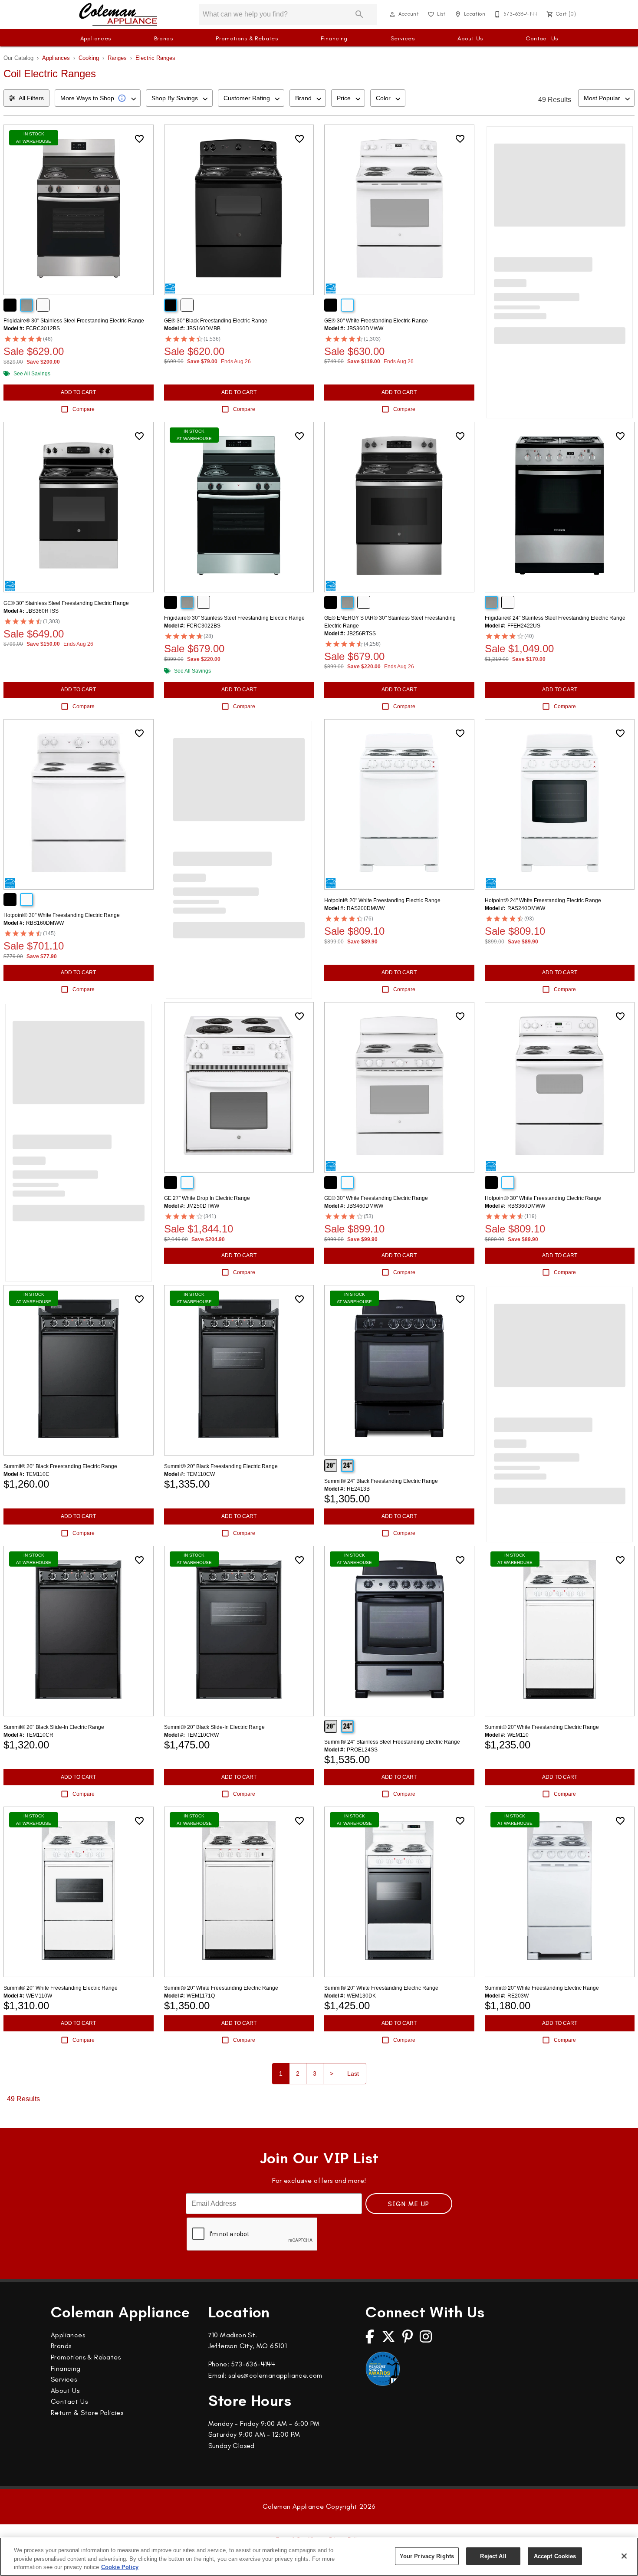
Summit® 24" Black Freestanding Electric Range (381, 1481)
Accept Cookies (555, 2556)
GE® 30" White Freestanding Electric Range (376, 321)
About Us (470, 38)
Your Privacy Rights (427, 2556)
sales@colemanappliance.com (275, 2375)
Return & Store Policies (87, 2413)
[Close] (624, 2556)
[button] (392, 14)
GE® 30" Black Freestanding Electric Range (216, 321)
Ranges (117, 58)
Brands (163, 38)
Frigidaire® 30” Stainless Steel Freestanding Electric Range (234, 618)
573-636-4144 (253, 2364)
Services (403, 38)
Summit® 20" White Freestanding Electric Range (542, 1727)
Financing (334, 38)
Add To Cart (78, 392)
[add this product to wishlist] (139, 139)
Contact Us (542, 38)
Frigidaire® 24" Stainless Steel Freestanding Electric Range (555, 618)
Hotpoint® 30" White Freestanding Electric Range (62, 915)
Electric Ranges (155, 58)
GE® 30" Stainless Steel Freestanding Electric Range (66, 603)
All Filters (31, 98)
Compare (84, 409)
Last (353, 2073)
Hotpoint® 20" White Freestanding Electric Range (382, 900)
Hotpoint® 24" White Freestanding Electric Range (543, 900)
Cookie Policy (120, 2567)
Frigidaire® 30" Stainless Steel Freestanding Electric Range (74, 321)
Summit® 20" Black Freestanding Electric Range (60, 1466)
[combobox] (98, 98)
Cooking (89, 58)
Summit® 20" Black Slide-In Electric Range (54, 1727)
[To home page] (118, 14)
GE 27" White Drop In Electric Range (207, 1198)
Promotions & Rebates (247, 38)
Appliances (96, 38)
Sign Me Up (409, 2204)
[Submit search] (359, 14)
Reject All (493, 2556)
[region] (319, 2557)
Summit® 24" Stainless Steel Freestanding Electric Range (392, 1742)
